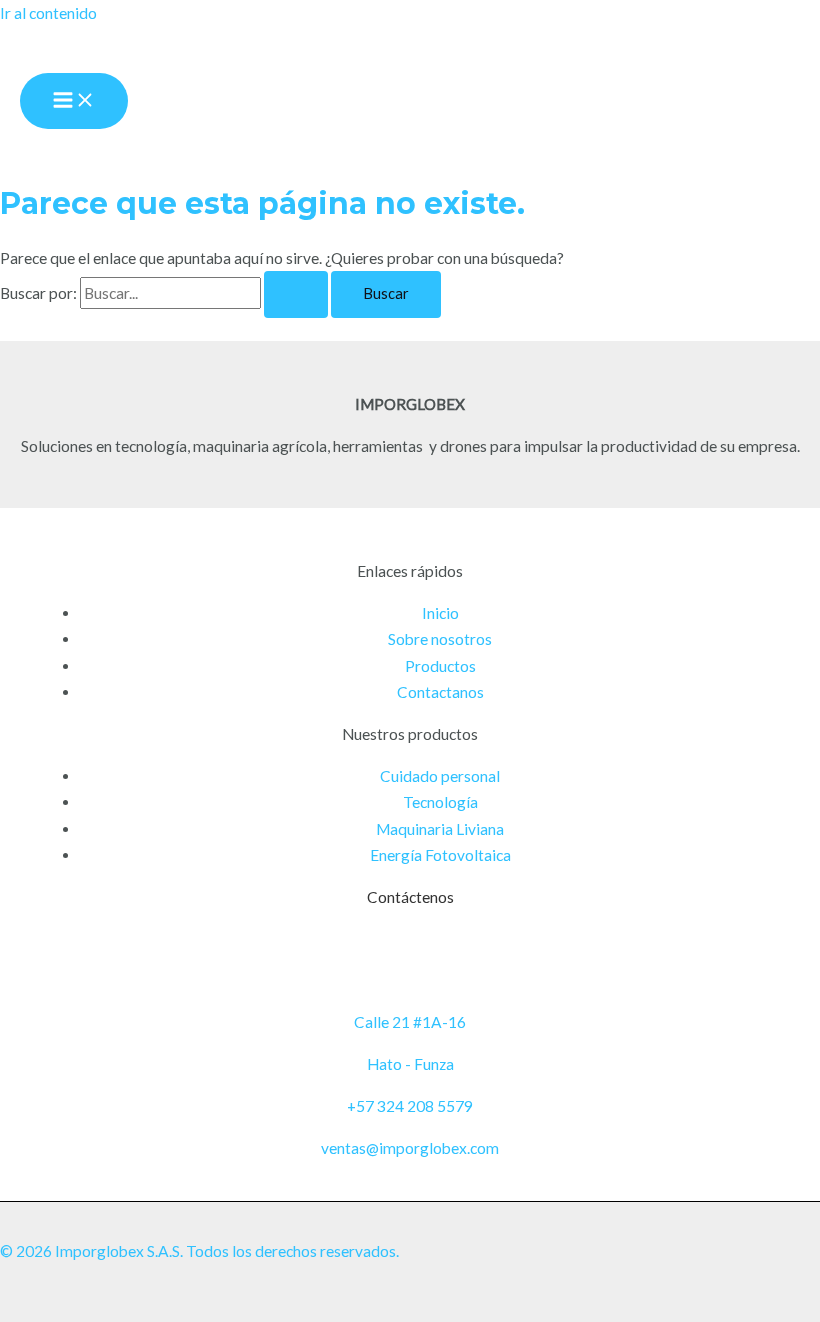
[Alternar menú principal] (74, 101)
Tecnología (440, 802)
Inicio (440, 613)
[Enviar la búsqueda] (296, 294)
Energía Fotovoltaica (440, 855)
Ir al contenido (48, 13)
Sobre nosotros (440, 639)
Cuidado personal (440, 776)
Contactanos (440, 692)
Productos (440, 666)
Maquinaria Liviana (440, 829)
